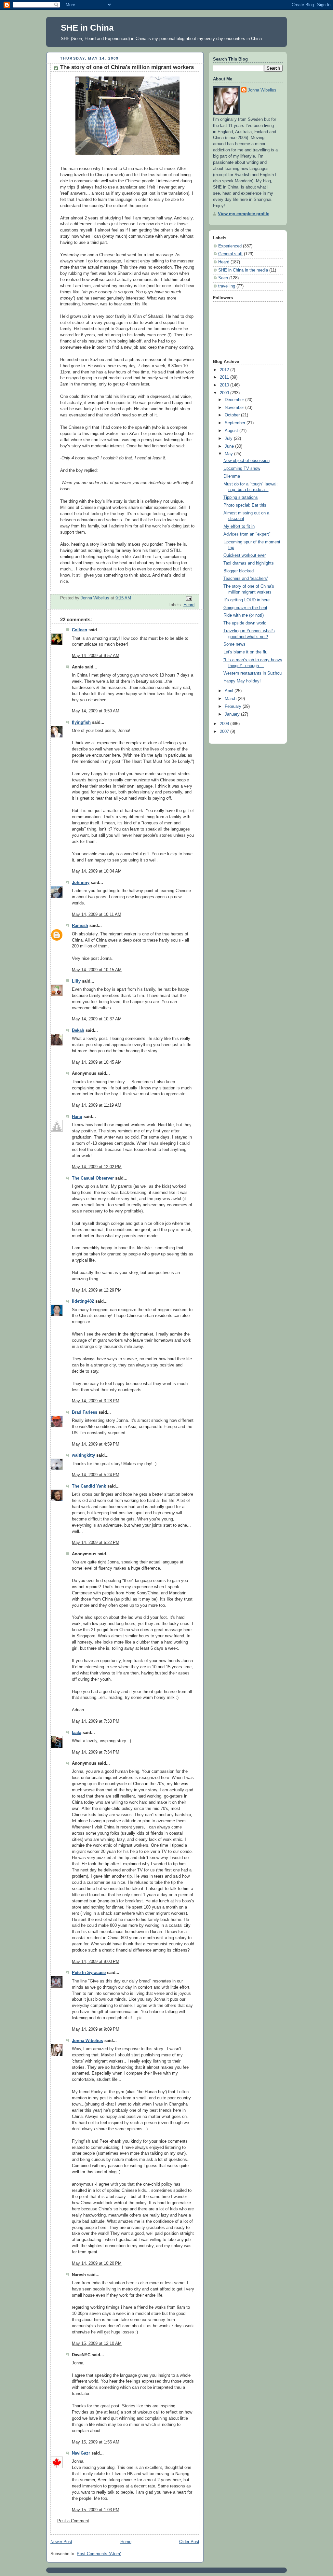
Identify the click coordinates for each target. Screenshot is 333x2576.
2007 (225, 732)
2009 (225, 393)
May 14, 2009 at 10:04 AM (97, 871)
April (230, 691)
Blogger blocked (239, 571)
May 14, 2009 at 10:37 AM (97, 1019)
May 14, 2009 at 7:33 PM (96, 1721)
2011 (225, 377)
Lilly (76, 981)
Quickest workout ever (245, 555)
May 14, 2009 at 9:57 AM (96, 656)
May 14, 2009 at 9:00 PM (96, 1962)
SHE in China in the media (243, 270)
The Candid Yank (89, 1486)
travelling (227, 286)
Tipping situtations (241, 497)
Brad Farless (85, 1412)
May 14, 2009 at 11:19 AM (97, 1105)
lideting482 (83, 1301)
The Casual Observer (93, 1178)
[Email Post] (189, 598)
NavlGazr (81, 2453)
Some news (234, 644)
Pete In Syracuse (89, 1973)
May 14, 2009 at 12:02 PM (97, 1167)
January (233, 714)
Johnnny (81, 883)
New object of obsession (246, 461)
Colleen (80, 630)
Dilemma (232, 476)
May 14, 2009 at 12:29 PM (97, 1290)
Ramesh (80, 926)
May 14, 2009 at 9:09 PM (96, 2029)
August (232, 431)
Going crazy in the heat (245, 608)
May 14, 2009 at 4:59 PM (96, 1444)
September (236, 423)
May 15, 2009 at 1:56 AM (96, 2442)
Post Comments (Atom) (99, 2554)
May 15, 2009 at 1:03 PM (96, 2510)
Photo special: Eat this (245, 505)
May (229, 454)
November (235, 408)
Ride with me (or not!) (244, 615)
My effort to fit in (239, 526)
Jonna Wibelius (87, 2041)
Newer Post (61, 2542)
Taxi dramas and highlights (249, 563)
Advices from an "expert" (247, 534)
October (233, 415)
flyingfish (81, 722)
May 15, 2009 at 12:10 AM (97, 2344)
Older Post (189, 2542)
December (235, 400)
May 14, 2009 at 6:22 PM (96, 1543)
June (230, 446)
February (234, 707)
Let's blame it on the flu (245, 652)
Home (126, 2542)
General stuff (230, 254)
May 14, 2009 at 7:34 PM (96, 1752)
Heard (189, 605)
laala (77, 1733)
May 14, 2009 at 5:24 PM (96, 1475)
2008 (225, 724)
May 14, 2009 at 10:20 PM (97, 2263)
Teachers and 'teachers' (246, 579)
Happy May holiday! (242, 681)
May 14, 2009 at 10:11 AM (97, 915)
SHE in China (87, 28)
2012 (225, 370)
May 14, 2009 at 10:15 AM (97, 970)
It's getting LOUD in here (246, 600)
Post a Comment (73, 2521)
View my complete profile (244, 214)
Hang (77, 1117)
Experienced (230, 246)
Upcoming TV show (242, 469)
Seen (223, 278)
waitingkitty (83, 1455)
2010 (225, 385)
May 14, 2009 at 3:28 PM (96, 1401)
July (229, 439)
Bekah (78, 1030)
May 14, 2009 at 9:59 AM (96, 711)
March (231, 699)
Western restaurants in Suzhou (253, 673)
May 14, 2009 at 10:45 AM (97, 1062)
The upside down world (245, 623)
